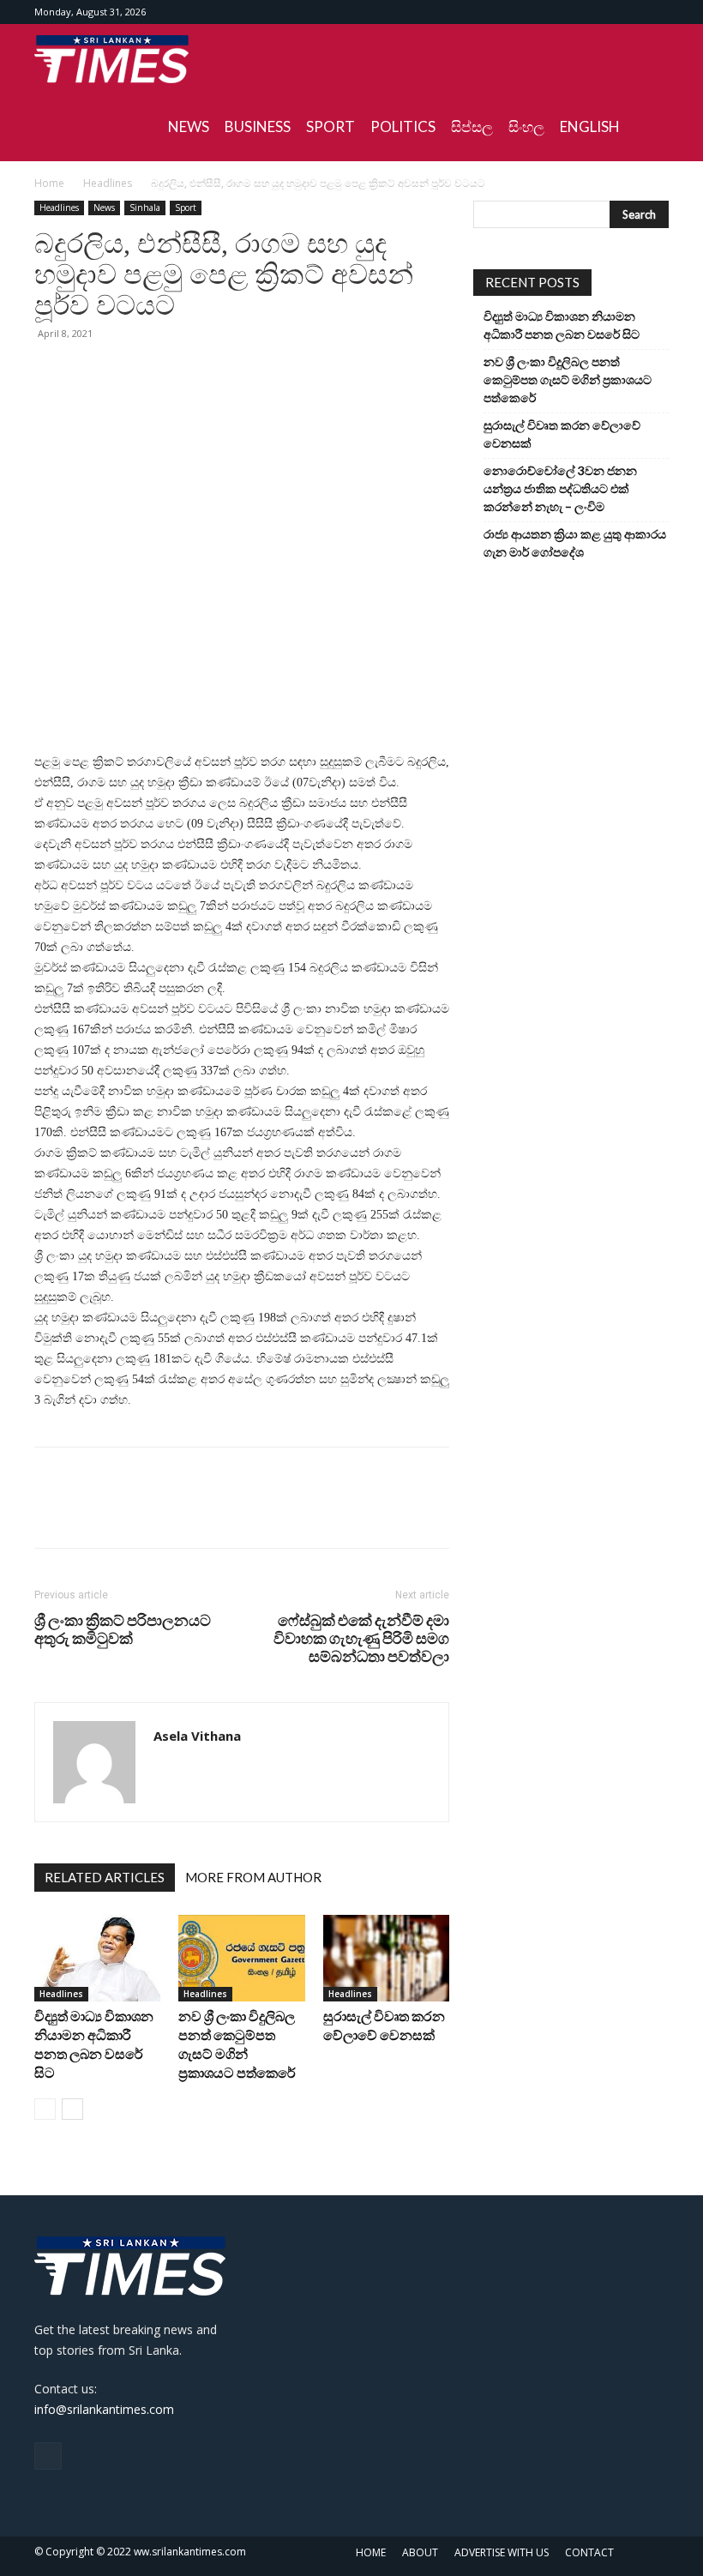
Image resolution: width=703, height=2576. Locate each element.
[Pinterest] (130, 372)
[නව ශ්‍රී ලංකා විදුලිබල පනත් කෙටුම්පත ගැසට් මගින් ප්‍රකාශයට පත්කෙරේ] (241, 1958)
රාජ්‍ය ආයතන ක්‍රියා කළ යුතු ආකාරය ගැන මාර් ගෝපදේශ (575, 543)
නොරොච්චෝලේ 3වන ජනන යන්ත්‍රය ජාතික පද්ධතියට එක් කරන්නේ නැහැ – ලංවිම (560, 488)
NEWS (189, 126)
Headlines (108, 183)
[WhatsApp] (170, 372)
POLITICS (403, 126)
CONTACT (589, 2552)
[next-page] (72, 2109)
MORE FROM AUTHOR (253, 1877)
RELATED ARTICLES (105, 1877)
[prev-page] (45, 2109)
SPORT (330, 126)
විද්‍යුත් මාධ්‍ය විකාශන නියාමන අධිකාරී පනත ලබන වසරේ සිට (562, 325)
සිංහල (526, 126)
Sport (186, 208)
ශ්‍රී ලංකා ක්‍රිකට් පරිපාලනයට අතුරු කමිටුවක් (123, 1629)
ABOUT (420, 2552)
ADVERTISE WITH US (502, 2552)
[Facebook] (656, 12)
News (104, 208)
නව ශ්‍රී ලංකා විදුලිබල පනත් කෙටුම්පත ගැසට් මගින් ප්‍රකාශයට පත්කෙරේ (568, 379)
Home (49, 183)
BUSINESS (258, 126)
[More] (210, 372)
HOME (371, 2552)
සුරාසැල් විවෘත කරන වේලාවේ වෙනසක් (562, 434)
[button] (648, 59)
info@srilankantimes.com (104, 2409)
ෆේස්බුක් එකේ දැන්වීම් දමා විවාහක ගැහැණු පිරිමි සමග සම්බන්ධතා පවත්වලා (361, 1638)
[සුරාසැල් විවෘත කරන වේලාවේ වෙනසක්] (386, 1958)
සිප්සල (472, 126)
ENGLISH (590, 126)
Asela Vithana (197, 1736)
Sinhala (145, 208)
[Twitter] (91, 372)
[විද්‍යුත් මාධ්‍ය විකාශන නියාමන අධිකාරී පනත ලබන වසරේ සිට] (97, 1959)
